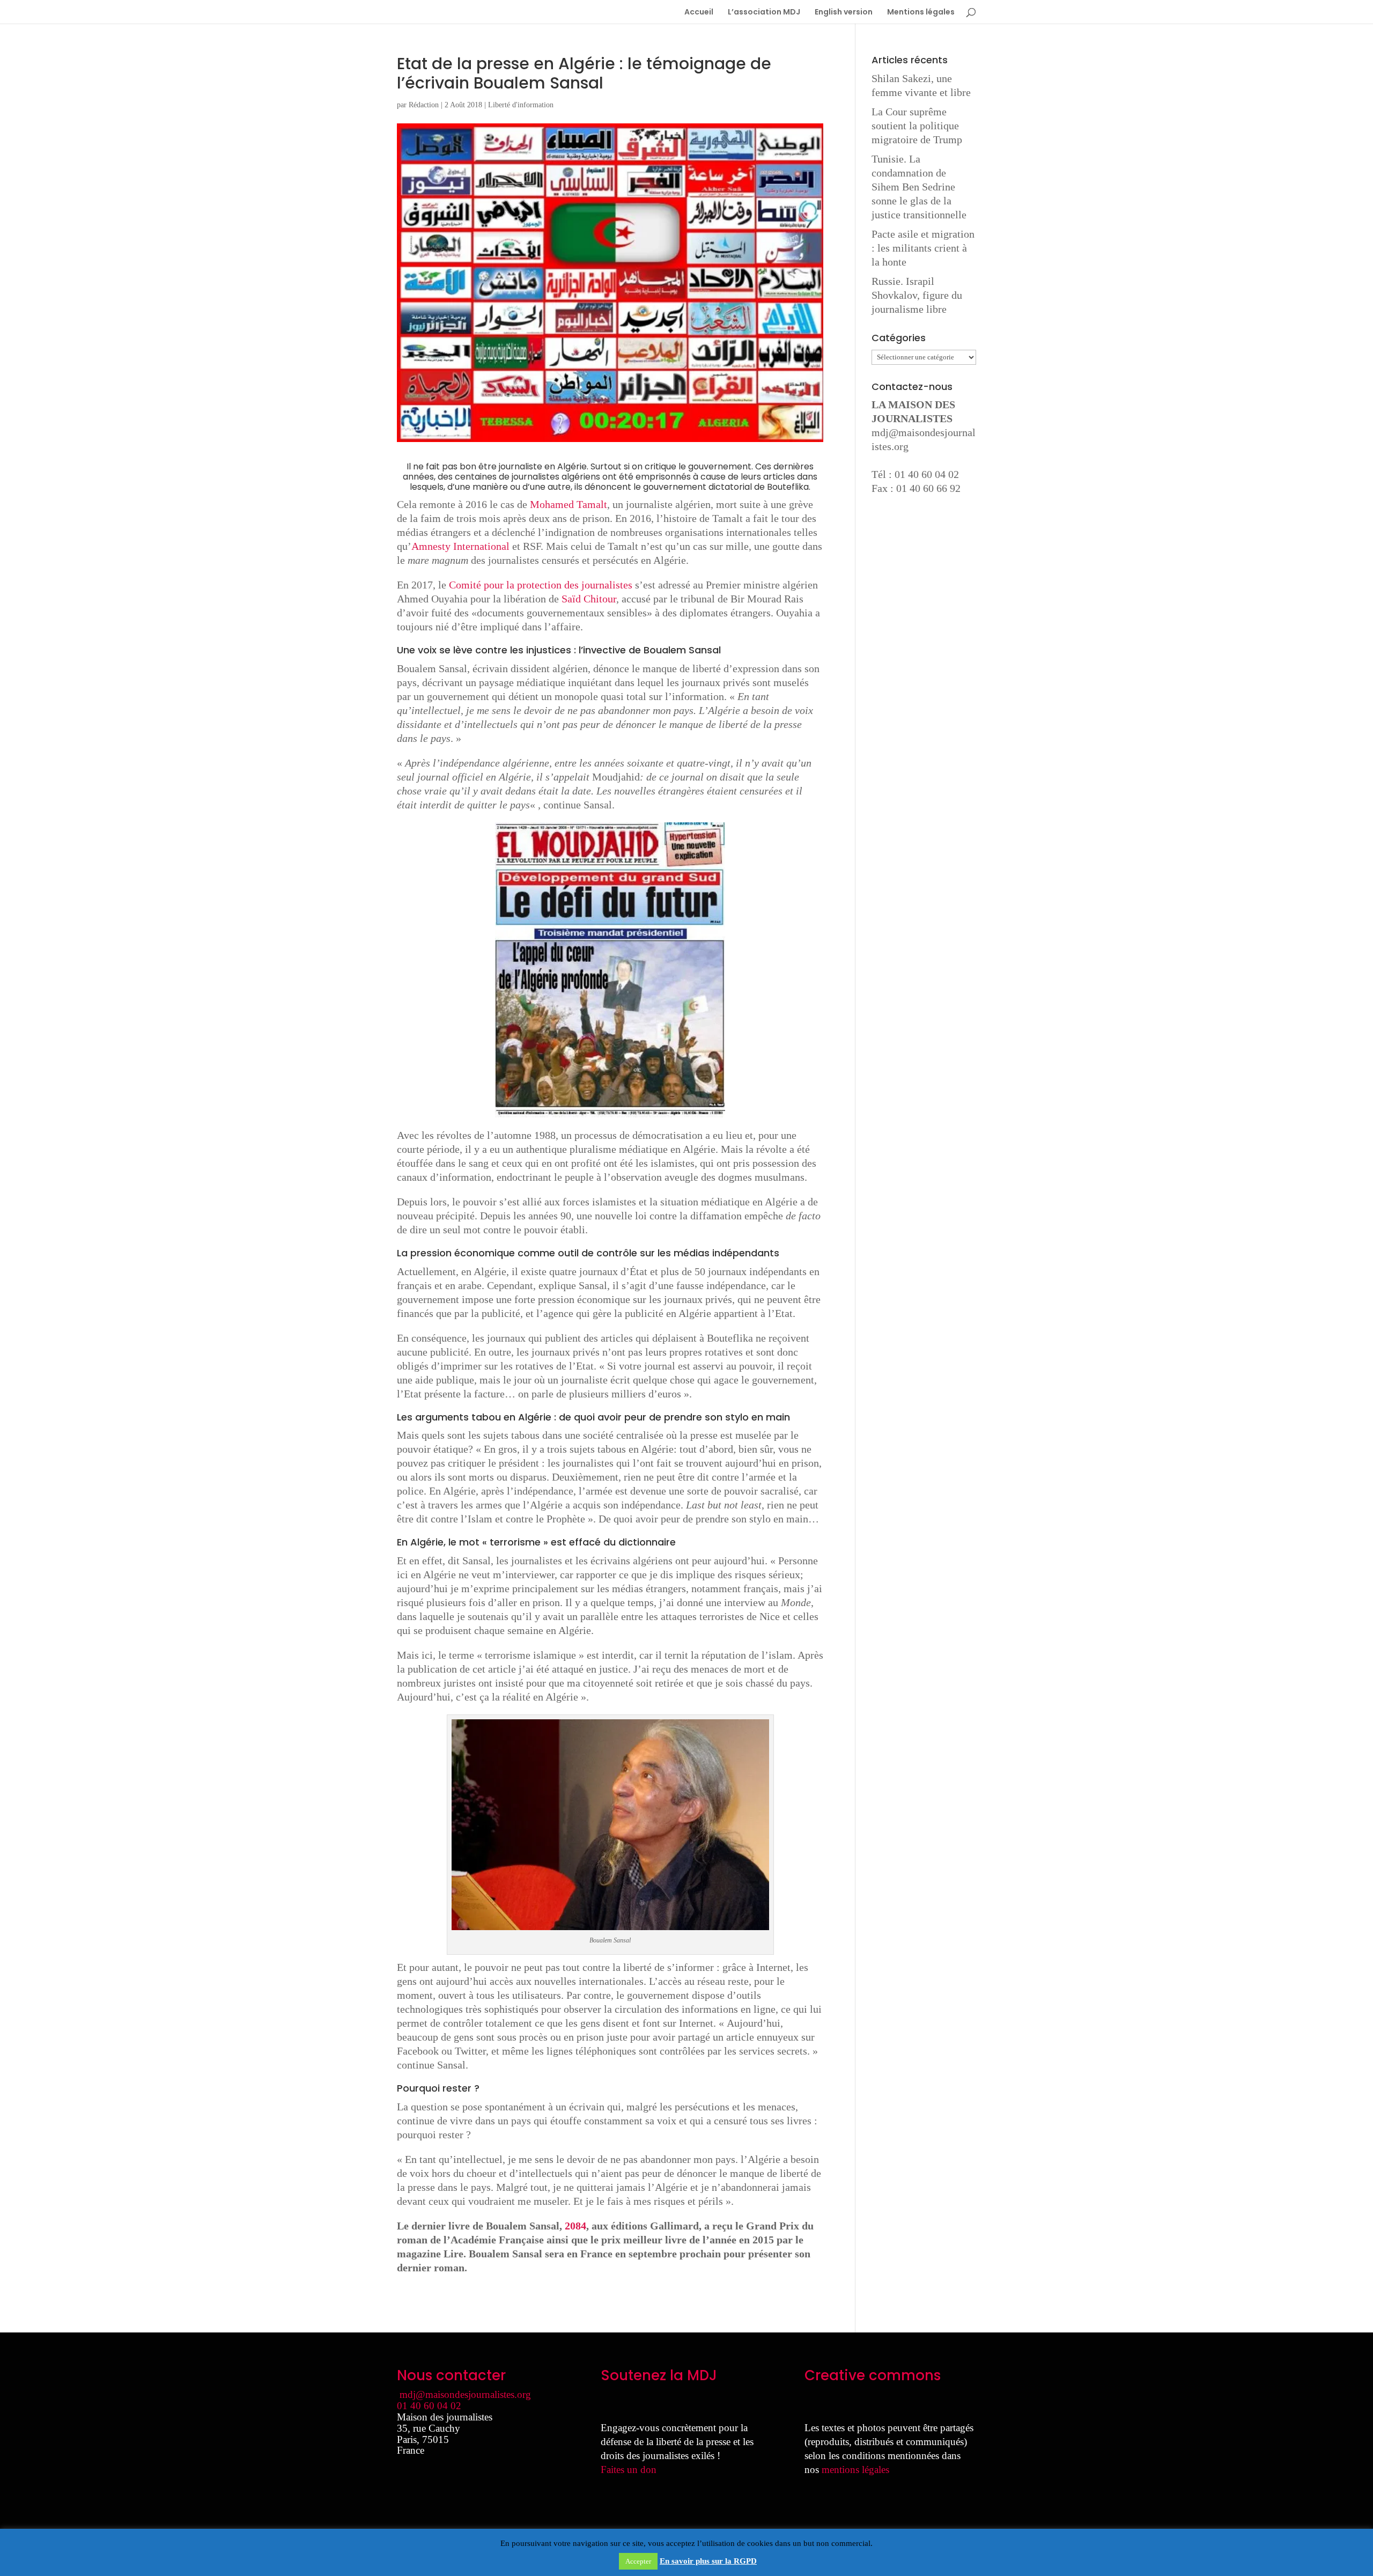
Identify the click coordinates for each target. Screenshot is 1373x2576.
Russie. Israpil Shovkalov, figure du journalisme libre (917, 295)
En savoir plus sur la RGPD (708, 2561)
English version (844, 13)
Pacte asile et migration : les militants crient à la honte (923, 248)
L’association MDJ (764, 13)
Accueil (699, 13)
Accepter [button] (638, 2561)
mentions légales (855, 2470)
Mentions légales (921, 13)
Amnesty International (460, 546)
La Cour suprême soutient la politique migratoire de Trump (917, 126)
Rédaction (424, 105)
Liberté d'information (521, 105)
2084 (575, 2226)
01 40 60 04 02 (429, 2406)
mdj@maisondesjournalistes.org (465, 2394)
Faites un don (629, 2470)
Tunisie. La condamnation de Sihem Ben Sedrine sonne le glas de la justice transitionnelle (919, 187)
